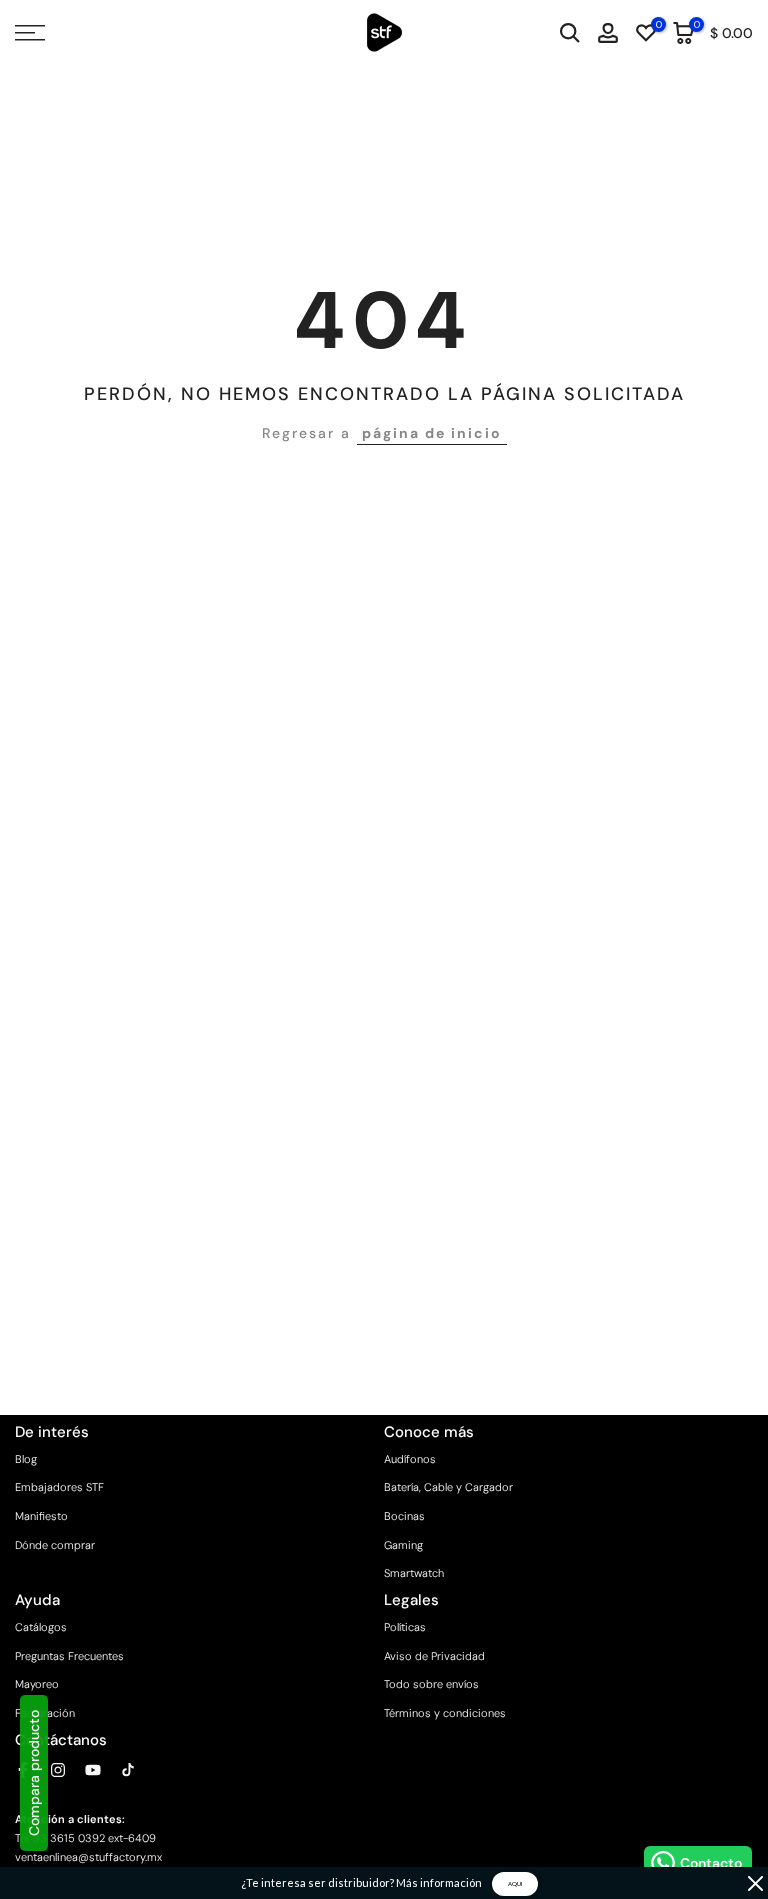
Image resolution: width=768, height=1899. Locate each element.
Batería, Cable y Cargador (448, 1487)
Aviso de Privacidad (434, 1656)
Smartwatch (414, 1573)
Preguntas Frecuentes (69, 1656)
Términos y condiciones (445, 1713)
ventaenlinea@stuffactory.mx (88, 1857)
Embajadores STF (59, 1487)
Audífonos (410, 1459)
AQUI (515, 1883)
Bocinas (404, 1516)
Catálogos (41, 1627)
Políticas (405, 1627)
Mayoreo (37, 1684)
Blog (26, 1459)
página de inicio (432, 433)
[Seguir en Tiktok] (128, 1770)
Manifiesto (41, 1516)
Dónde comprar (55, 1545)
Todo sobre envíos (431, 1684)
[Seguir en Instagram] (58, 1770)
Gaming (403, 1545)
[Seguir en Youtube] (93, 1770)
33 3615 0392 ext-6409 (94, 1838)
